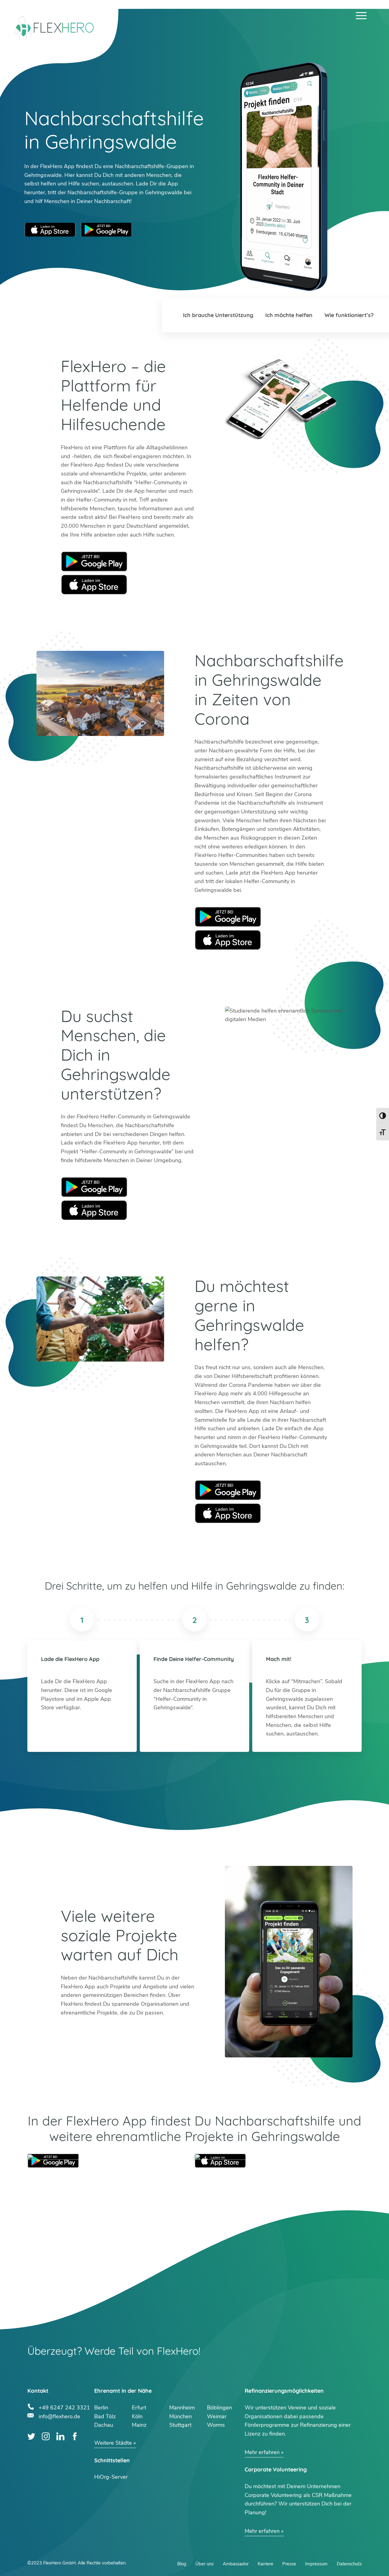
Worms (216, 2425)
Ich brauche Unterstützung (218, 315)
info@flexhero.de (59, 2416)
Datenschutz (349, 2564)
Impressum (316, 2564)
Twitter (31, 2436)
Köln (137, 2416)
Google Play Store (106, 230)
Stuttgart (180, 2425)
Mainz (139, 2425)
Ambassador (236, 2564)
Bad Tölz (105, 2416)
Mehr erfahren (262, 2452)
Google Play (94, 561)
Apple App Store (50, 230)
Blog (182, 2564)
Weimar (217, 2416)
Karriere (265, 2564)
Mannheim (182, 2408)
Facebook (75, 2436)
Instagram (46, 2436)
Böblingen (219, 2408)
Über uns (205, 2564)
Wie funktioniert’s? (349, 315)
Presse (289, 2564)
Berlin (101, 2408)
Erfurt (139, 2408)
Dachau (104, 2425)
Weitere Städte (113, 2443)
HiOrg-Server (111, 2477)
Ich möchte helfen (289, 315)
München (181, 2416)
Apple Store (94, 584)
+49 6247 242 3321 (64, 2407)
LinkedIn (60, 2436)
